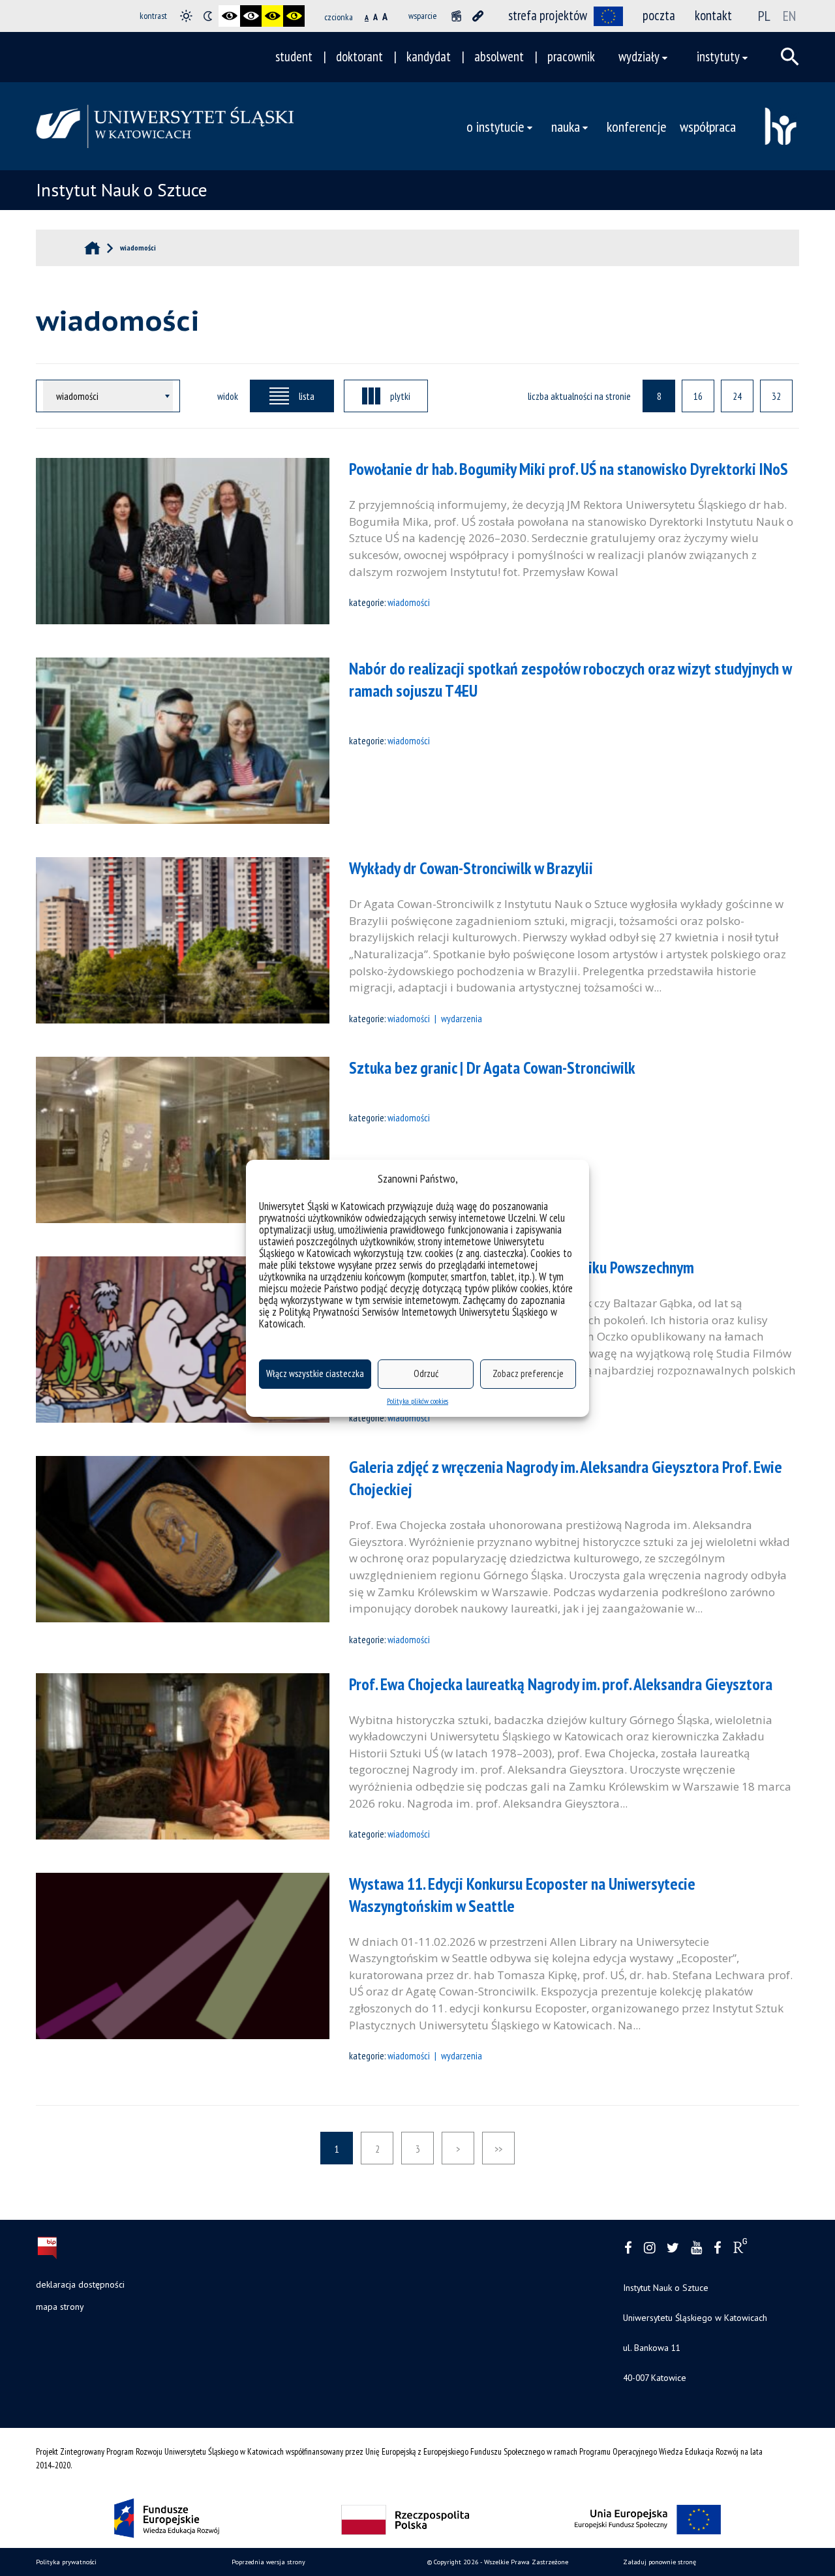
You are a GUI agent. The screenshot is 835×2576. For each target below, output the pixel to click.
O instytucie (495, 126)
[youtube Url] (696, 2248)
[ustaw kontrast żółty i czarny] (294, 16)
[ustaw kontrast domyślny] (186, 16)
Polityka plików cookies (417, 1401)
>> (498, 2149)
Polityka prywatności (66, 2562)
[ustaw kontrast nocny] (208, 16)
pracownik (571, 56)
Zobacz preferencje (528, 1373)
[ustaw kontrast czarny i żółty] (272, 16)
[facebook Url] (628, 2248)
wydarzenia (462, 1018)
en (789, 16)
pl (764, 16)
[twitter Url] (673, 2248)
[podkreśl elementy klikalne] (478, 16)
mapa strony (60, 2307)
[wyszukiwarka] (790, 57)
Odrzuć (426, 1373)
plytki (400, 396)
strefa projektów (548, 15)
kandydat (429, 56)
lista (307, 396)
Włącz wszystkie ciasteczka (315, 1373)
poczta (659, 15)
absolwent (499, 56)
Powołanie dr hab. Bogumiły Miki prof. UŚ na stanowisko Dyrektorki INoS (569, 469)
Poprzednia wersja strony (268, 2562)
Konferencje (637, 126)
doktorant (359, 56)
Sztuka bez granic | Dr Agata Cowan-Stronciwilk (492, 1068)
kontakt (713, 15)
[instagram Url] (649, 2248)
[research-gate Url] (740, 2249)
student (294, 56)
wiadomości (409, 602)
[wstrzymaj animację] (456, 16)
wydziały (639, 56)
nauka (566, 126)
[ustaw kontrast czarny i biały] (229, 16)
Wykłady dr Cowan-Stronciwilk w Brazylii (471, 868)
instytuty (718, 56)
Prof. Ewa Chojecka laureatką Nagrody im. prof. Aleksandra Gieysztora (561, 1684)
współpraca (708, 126)
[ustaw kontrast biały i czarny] (251, 16)
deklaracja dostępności (80, 2284)
